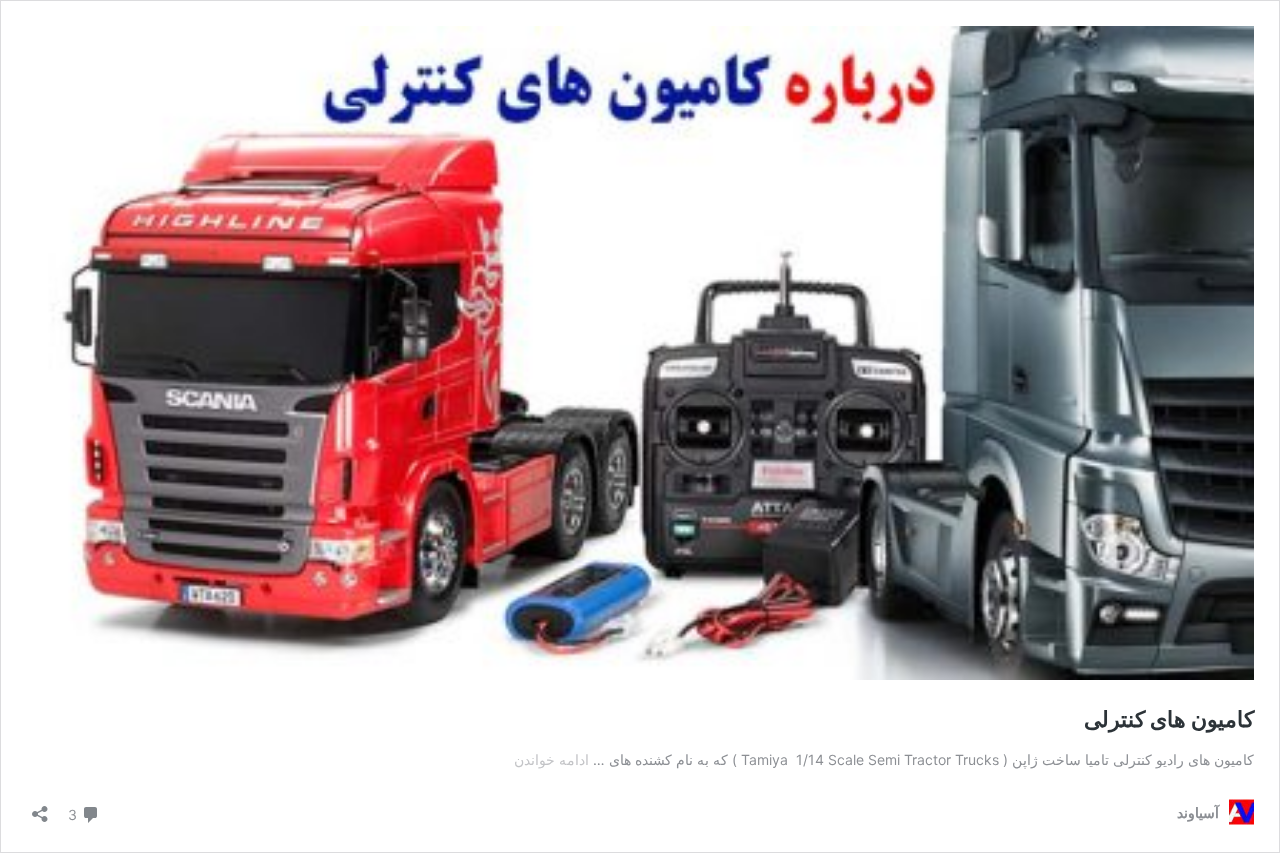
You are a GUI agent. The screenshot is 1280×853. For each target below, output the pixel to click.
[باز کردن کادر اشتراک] (40, 807)
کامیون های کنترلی (1169, 719)
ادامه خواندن (551, 759)
